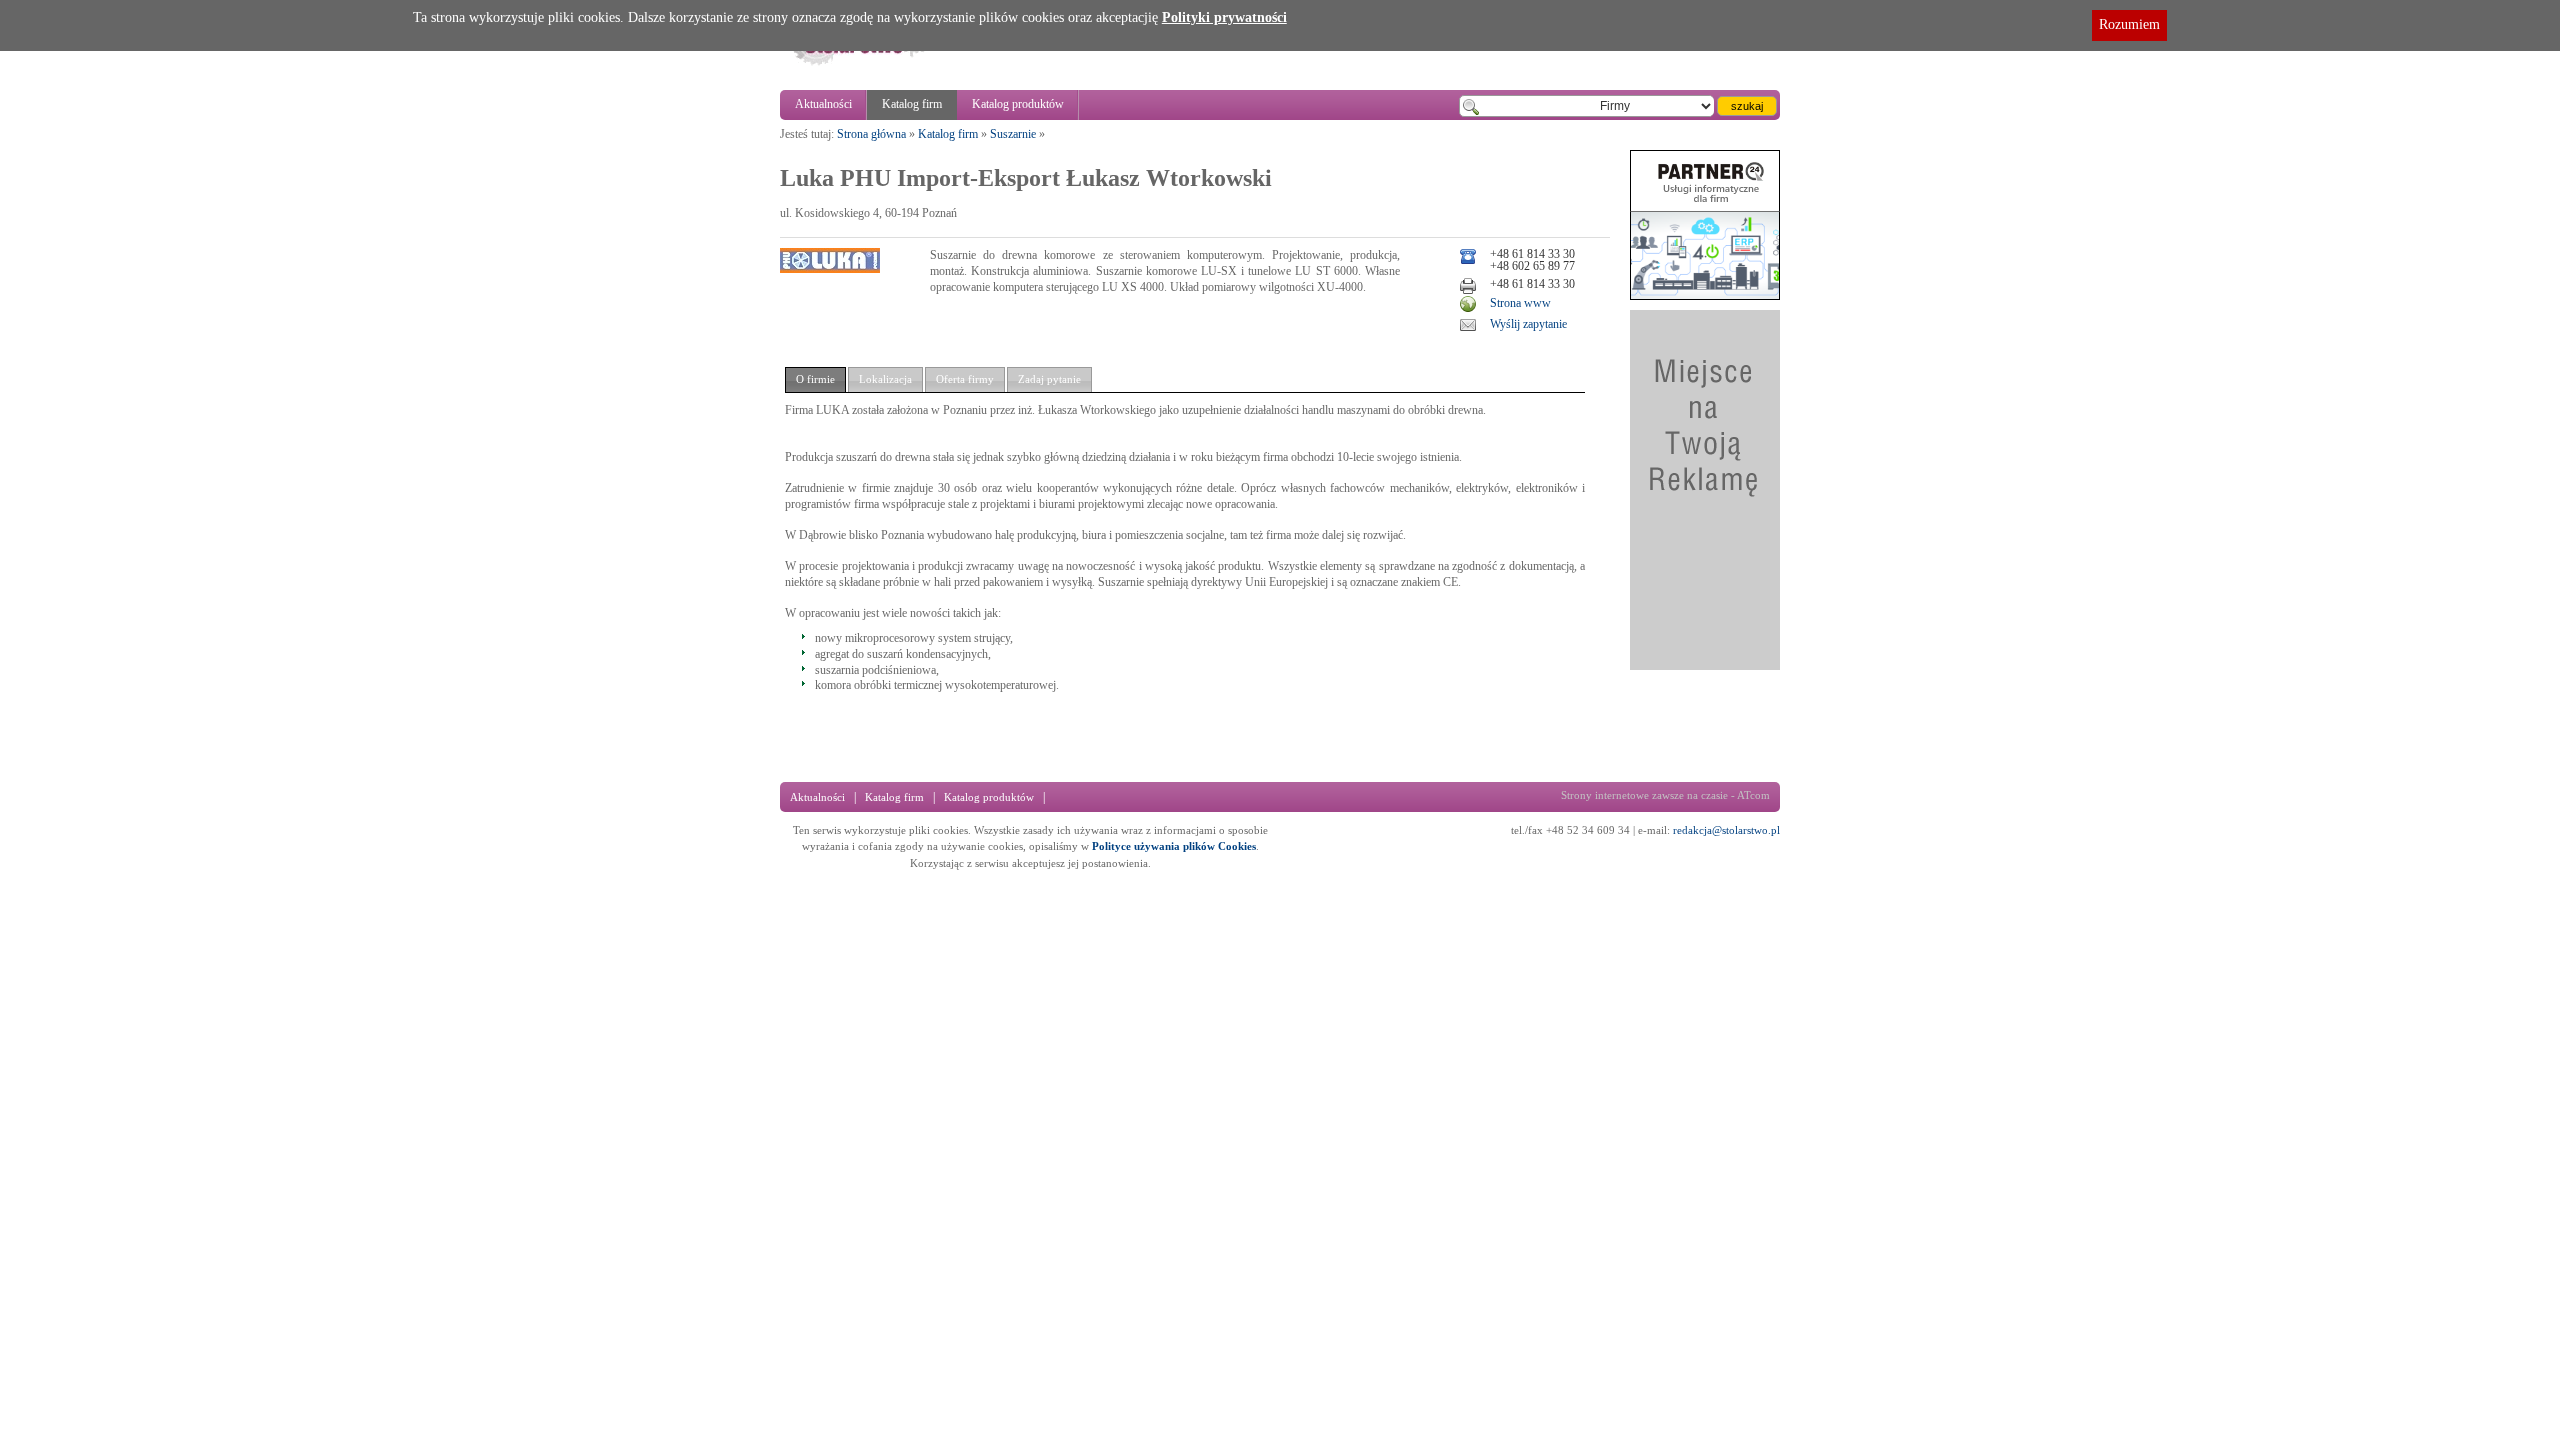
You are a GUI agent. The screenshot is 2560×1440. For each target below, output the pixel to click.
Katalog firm (912, 104)
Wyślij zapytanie (1528, 324)
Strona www (1520, 303)
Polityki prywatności (1224, 17)
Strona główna (871, 134)
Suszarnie (1013, 134)
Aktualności (823, 104)
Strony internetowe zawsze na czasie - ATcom (1665, 795)
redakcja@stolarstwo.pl (1726, 830)
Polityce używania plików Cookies (1174, 846)
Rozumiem (2129, 24)
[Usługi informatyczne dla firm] (1705, 296)
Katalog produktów (1018, 104)
